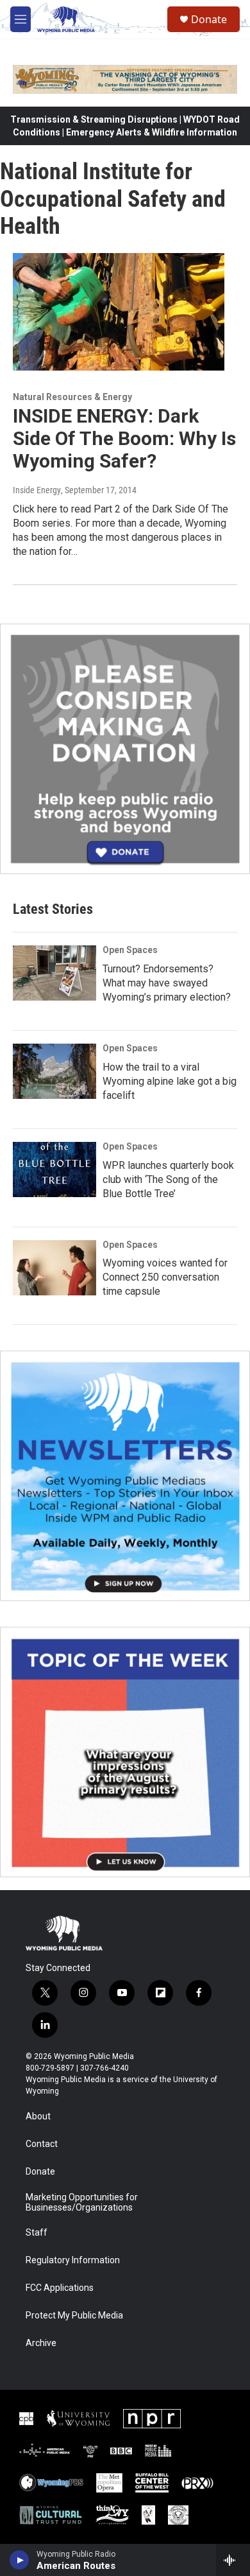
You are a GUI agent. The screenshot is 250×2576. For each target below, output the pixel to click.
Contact (42, 2144)
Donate (209, 19)
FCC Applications (60, 2288)
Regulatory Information (73, 2260)
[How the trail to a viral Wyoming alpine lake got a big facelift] (54, 1071)
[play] (20, 2560)
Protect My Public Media (74, 2316)
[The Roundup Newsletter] (125, 1476)
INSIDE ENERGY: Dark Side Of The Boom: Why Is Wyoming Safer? (124, 438)
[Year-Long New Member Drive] (125, 749)
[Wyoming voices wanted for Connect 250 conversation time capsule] (54, 1268)
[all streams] (233, 2560)
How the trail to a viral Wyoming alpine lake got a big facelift (170, 1081)
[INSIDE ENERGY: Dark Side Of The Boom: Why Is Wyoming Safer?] (119, 312)
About (38, 2116)
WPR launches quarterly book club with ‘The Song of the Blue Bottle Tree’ (168, 1179)
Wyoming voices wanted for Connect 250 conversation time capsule (165, 1277)
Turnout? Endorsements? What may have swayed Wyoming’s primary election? (167, 983)
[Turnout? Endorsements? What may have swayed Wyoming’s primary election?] (54, 973)
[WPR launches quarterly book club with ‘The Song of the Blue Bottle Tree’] (54, 1170)
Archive (41, 2343)
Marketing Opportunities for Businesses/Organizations (82, 2203)
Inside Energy (37, 490)
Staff (37, 2233)
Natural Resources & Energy (72, 397)
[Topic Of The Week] (125, 1752)
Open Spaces (130, 950)
